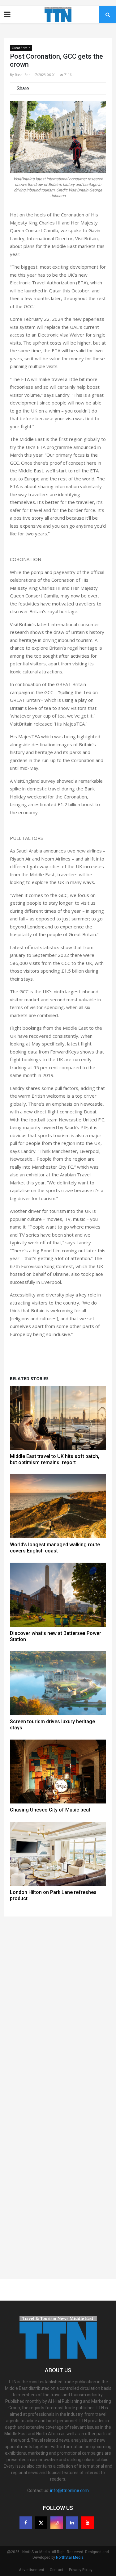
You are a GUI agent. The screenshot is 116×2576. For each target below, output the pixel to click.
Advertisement (32, 2570)
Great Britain (21, 48)
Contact (57, 2570)
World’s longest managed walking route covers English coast (55, 1548)
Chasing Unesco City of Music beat (50, 1810)
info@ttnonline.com (69, 2490)
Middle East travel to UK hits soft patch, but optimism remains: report (55, 1459)
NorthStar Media (70, 2557)
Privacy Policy (81, 2570)
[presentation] (23, 152)
